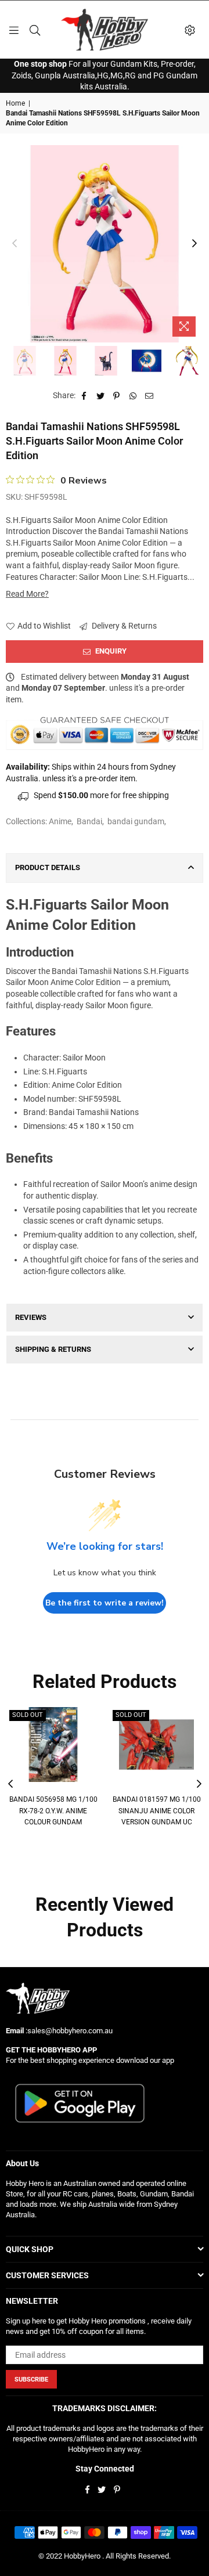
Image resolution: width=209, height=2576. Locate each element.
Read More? (27, 594)
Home (15, 103)
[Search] (35, 30)
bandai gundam (136, 821)
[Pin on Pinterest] (117, 396)
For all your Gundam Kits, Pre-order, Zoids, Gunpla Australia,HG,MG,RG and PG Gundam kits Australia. (105, 75)
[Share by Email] (149, 396)
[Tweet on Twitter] (101, 396)
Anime (60, 821)
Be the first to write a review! (105, 1603)
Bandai (89, 821)
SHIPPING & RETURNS (53, 1349)
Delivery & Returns (123, 626)
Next (194, 244)
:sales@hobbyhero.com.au (68, 2031)
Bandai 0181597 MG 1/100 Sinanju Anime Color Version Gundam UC (157, 1811)
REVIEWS (31, 1317)
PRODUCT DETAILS (48, 867)
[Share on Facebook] (84, 396)
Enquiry (110, 651)
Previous (15, 244)
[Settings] (190, 30)
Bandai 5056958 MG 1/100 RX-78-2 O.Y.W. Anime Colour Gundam (53, 1811)
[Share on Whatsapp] (133, 396)
